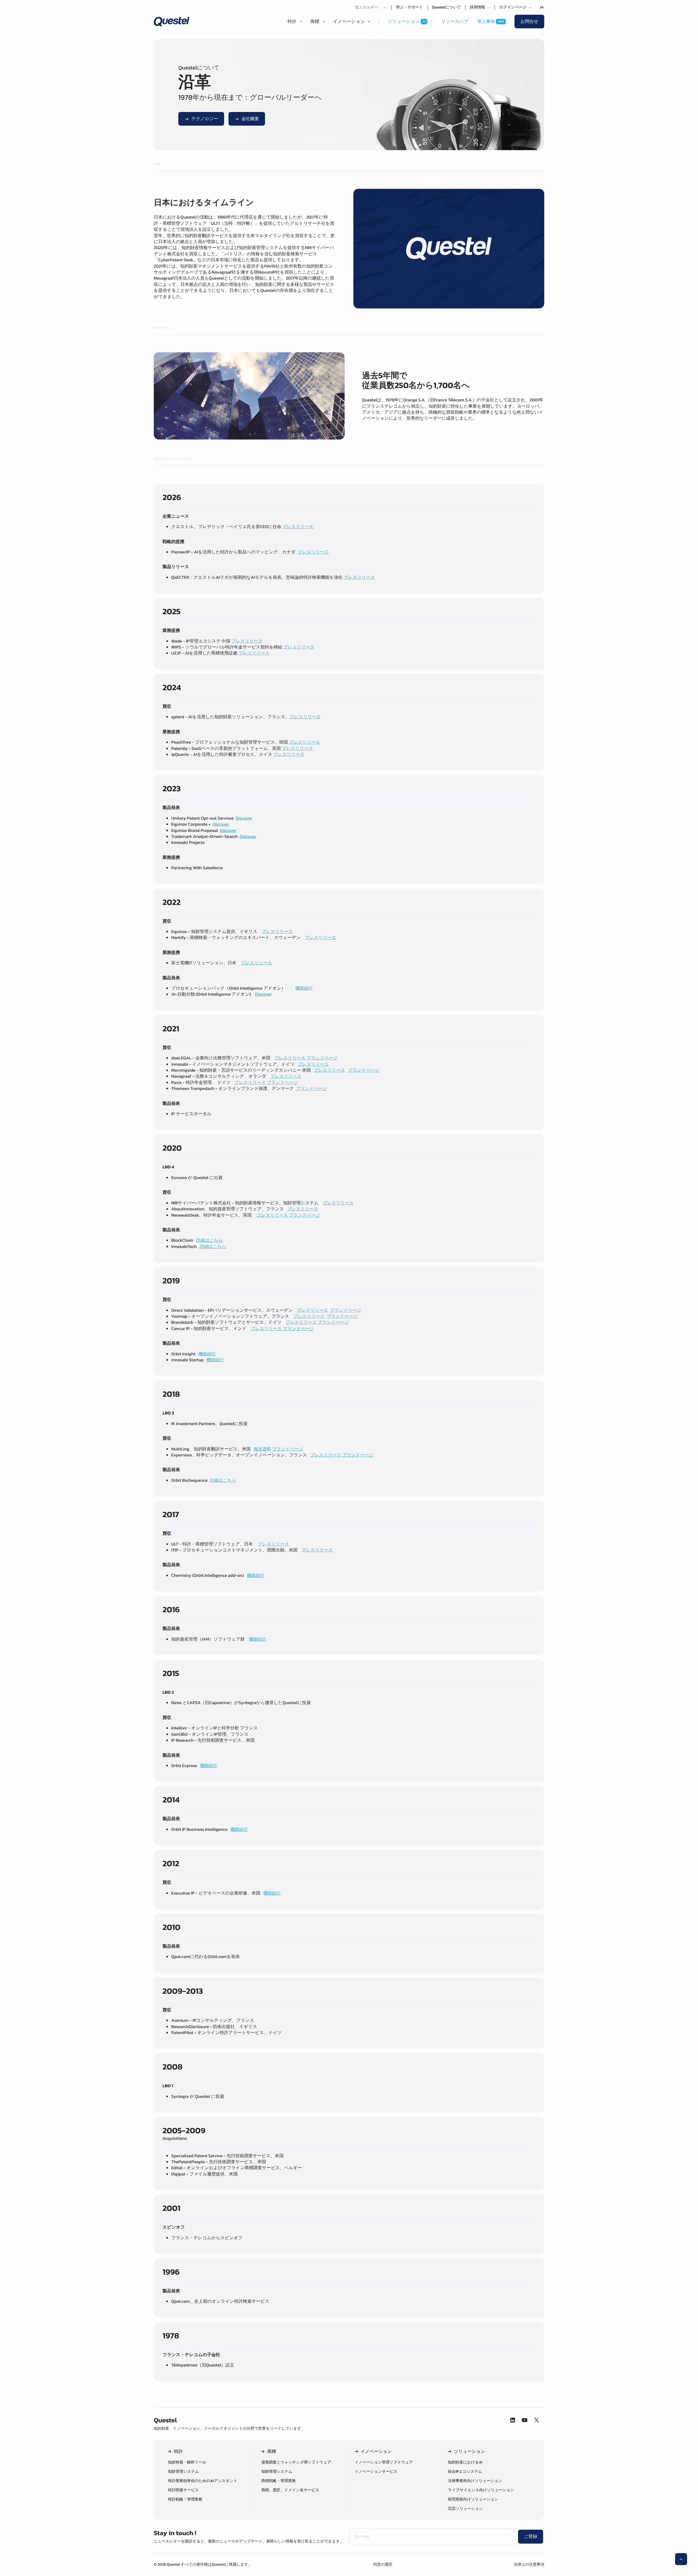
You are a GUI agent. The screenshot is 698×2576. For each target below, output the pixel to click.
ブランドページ (322, 1058)
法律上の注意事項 (529, 2564)
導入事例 (486, 22)
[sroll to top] (681, 2559)
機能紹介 (304, 988)
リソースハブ (455, 22)
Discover (244, 818)
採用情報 (480, 7)
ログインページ (515, 7)
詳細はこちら (210, 1240)
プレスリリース (298, 527)
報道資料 (262, 1449)
